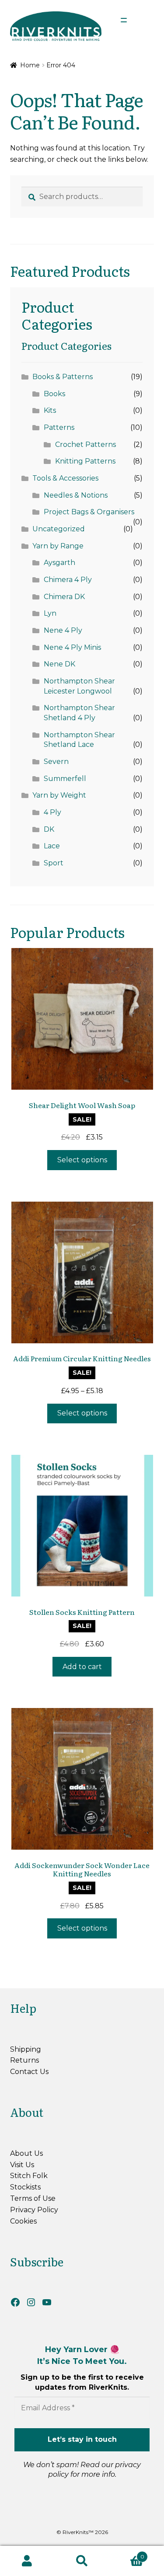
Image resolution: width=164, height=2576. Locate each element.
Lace (52, 846)
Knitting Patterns (85, 461)
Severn (56, 762)
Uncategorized (59, 529)
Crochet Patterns (85, 444)
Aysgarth (59, 563)
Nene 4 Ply (63, 630)
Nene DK (59, 664)
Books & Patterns (63, 377)
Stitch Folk (29, 2176)
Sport (54, 863)
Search (82, 2561)
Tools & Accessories (65, 478)
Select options (82, 1160)
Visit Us (22, 2165)
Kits (50, 410)
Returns (24, 2060)
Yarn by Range (58, 546)
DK (49, 829)
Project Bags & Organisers (89, 512)
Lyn (50, 613)
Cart (127, 2554)
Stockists (25, 2187)
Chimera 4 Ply (68, 580)
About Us (26, 2153)
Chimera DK (64, 597)
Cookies (23, 2221)
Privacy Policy (34, 2210)
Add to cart (82, 1667)
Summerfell (65, 779)
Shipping (26, 2049)
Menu (140, 20)
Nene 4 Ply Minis (72, 647)
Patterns (59, 427)
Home (30, 65)
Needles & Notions (76, 495)
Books (54, 394)
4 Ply (52, 812)
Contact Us (29, 2072)
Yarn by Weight (59, 795)
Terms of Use (33, 2198)
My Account (27, 2561)
